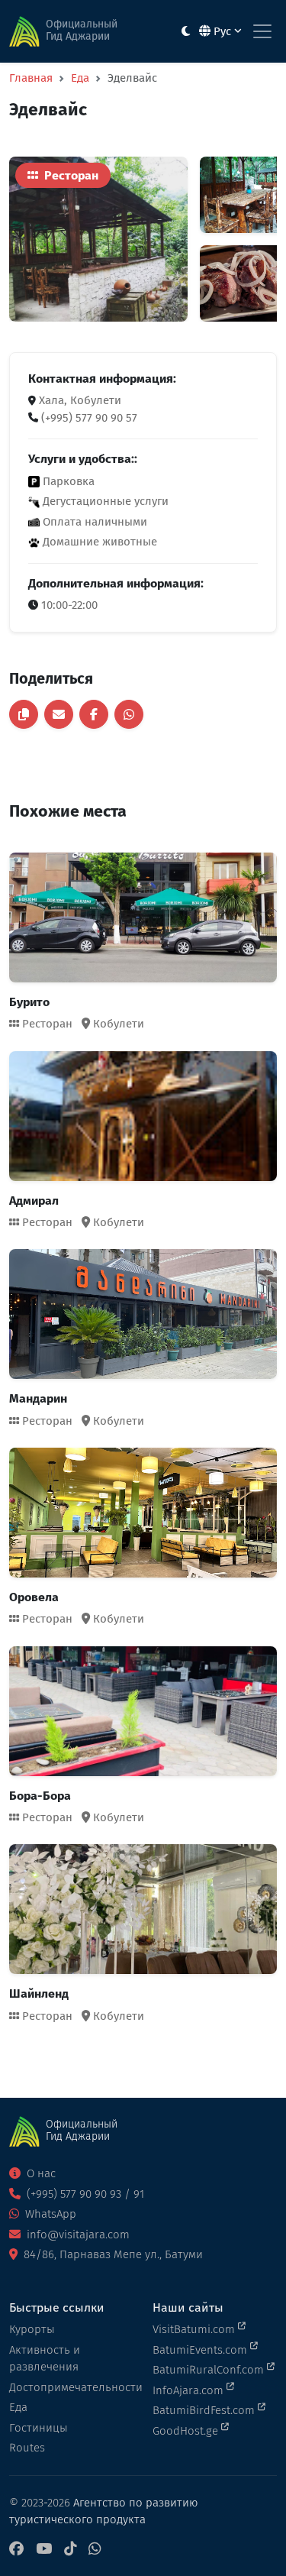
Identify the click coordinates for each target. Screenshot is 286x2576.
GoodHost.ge (187, 2431)
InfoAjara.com (190, 2390)
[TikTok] (70, 2550)
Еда (80, 78)
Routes (27, 2448)
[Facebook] (16, 2550)
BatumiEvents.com (201, 2350)
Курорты (32, 2329)
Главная (31, 78)
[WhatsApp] (95, 2550)
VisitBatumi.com (195, 2329)
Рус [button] (222, 31)
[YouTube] (44, 2550)
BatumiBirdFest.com (205, 2410)
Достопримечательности (72, 2387)
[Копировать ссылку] (24, 714)
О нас (40, 2173)
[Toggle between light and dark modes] (186, 32)
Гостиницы (39, 2428)
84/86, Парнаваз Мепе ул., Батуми (112, 2254)
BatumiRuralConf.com (210, 2370)
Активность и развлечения (45, 2359)
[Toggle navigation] (262, 31)
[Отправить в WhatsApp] (129, 714)
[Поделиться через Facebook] (94, 714)
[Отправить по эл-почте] (59, 714)
